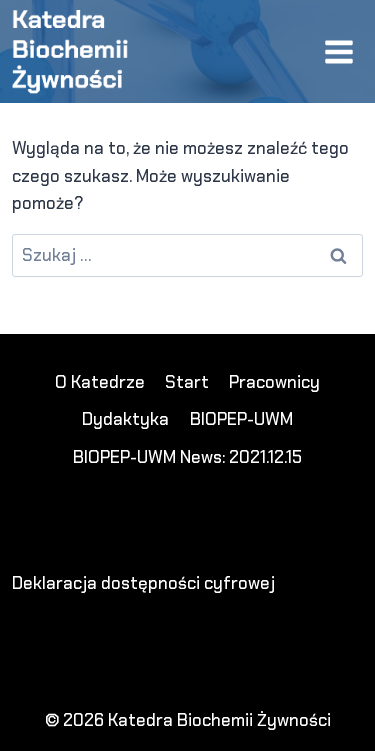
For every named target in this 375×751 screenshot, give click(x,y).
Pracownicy (274, 382)
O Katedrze (100, 382)
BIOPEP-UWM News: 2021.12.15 (187, 457)
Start (187, 382)
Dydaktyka (125, 419)
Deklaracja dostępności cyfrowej (143, 583)
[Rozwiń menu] (338, 51)
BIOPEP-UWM (241, 419)
